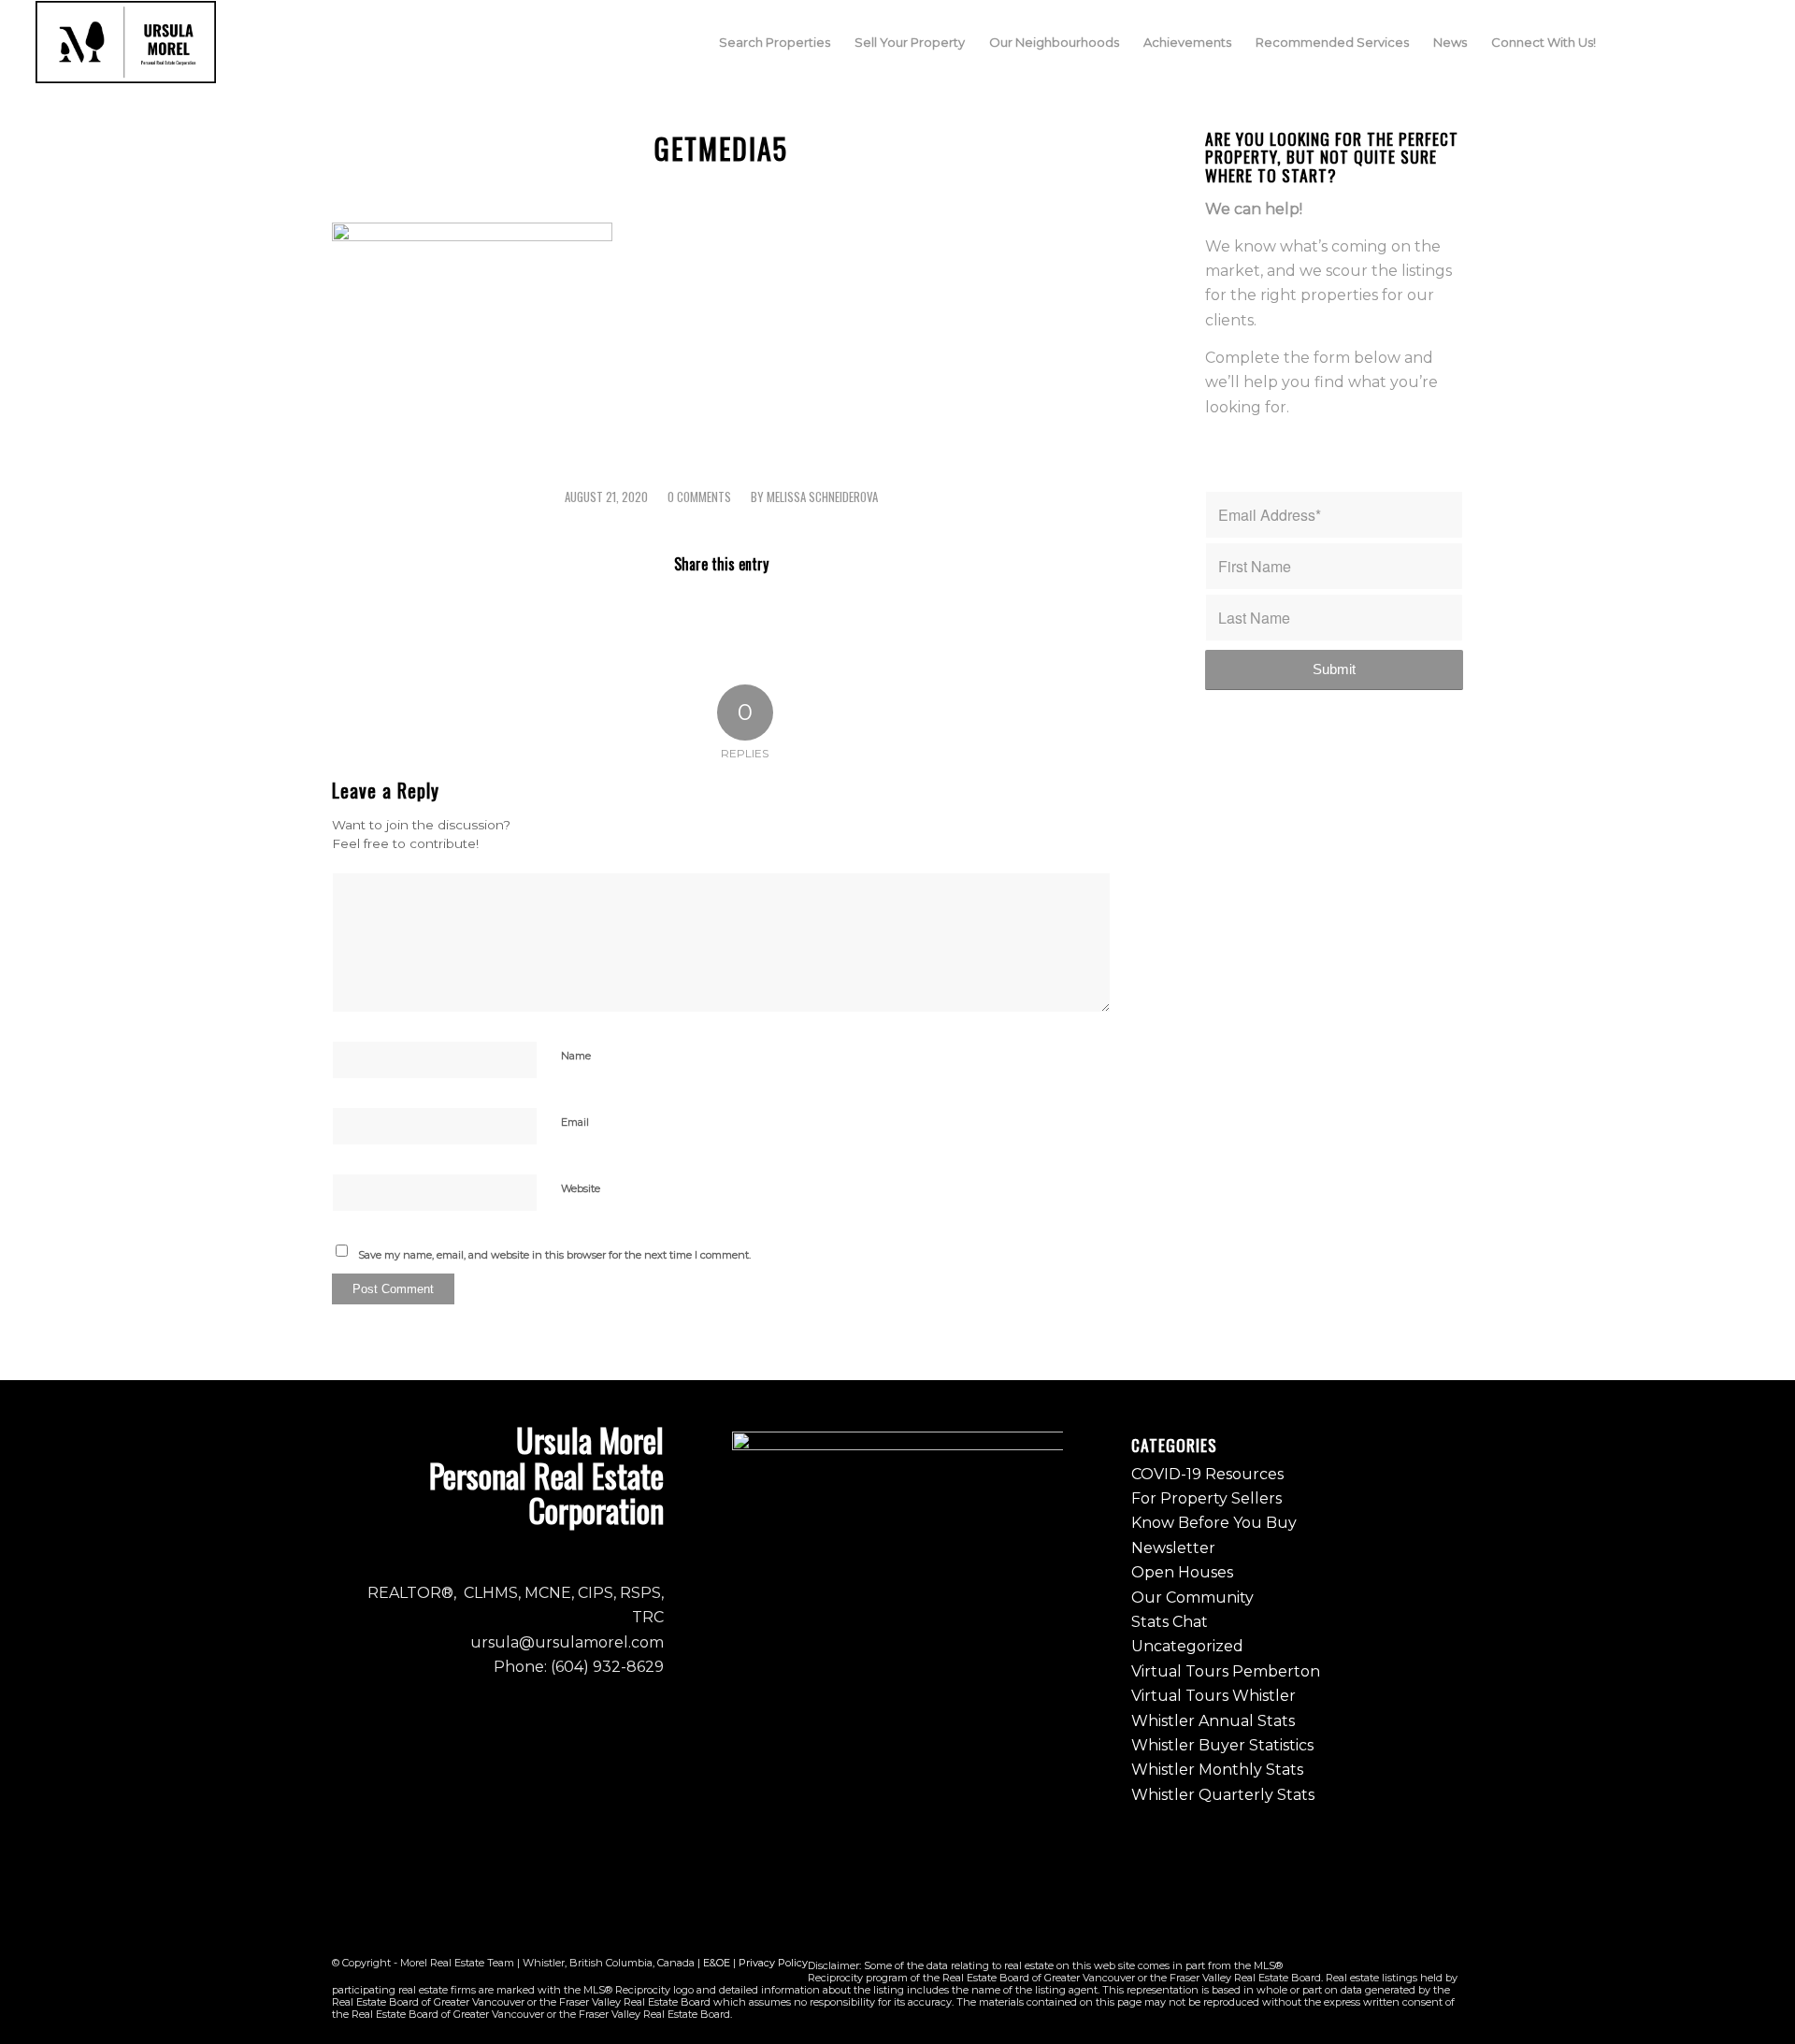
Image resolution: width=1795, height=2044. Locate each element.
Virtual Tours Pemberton (1226, 1671)
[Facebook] (1661, 41)
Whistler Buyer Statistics (1222, 1745)
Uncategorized (1187, 1646)
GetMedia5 (721, 148)
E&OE (717, 1963)
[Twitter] (1717, 41)
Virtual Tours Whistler (1213, 1696)
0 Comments (699, 497)
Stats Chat (1170, 1622)
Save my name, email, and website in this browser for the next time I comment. (554, 1255)
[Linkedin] (1745, 41)
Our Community (1192, 1598)
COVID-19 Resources (1207, 1474)
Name (576, 1056)
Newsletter (1173, 1548)
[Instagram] (1689, 41)
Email (575, 1122)
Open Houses (1182, 1572)
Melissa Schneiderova (822, 497)
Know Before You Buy (1214, 1523)
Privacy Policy (773, 1963)
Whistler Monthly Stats (1217, 1770)
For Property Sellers (1206, 1498)
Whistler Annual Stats (1213, 1721)
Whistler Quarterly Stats (1223, 1795)
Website (581, 1188)
